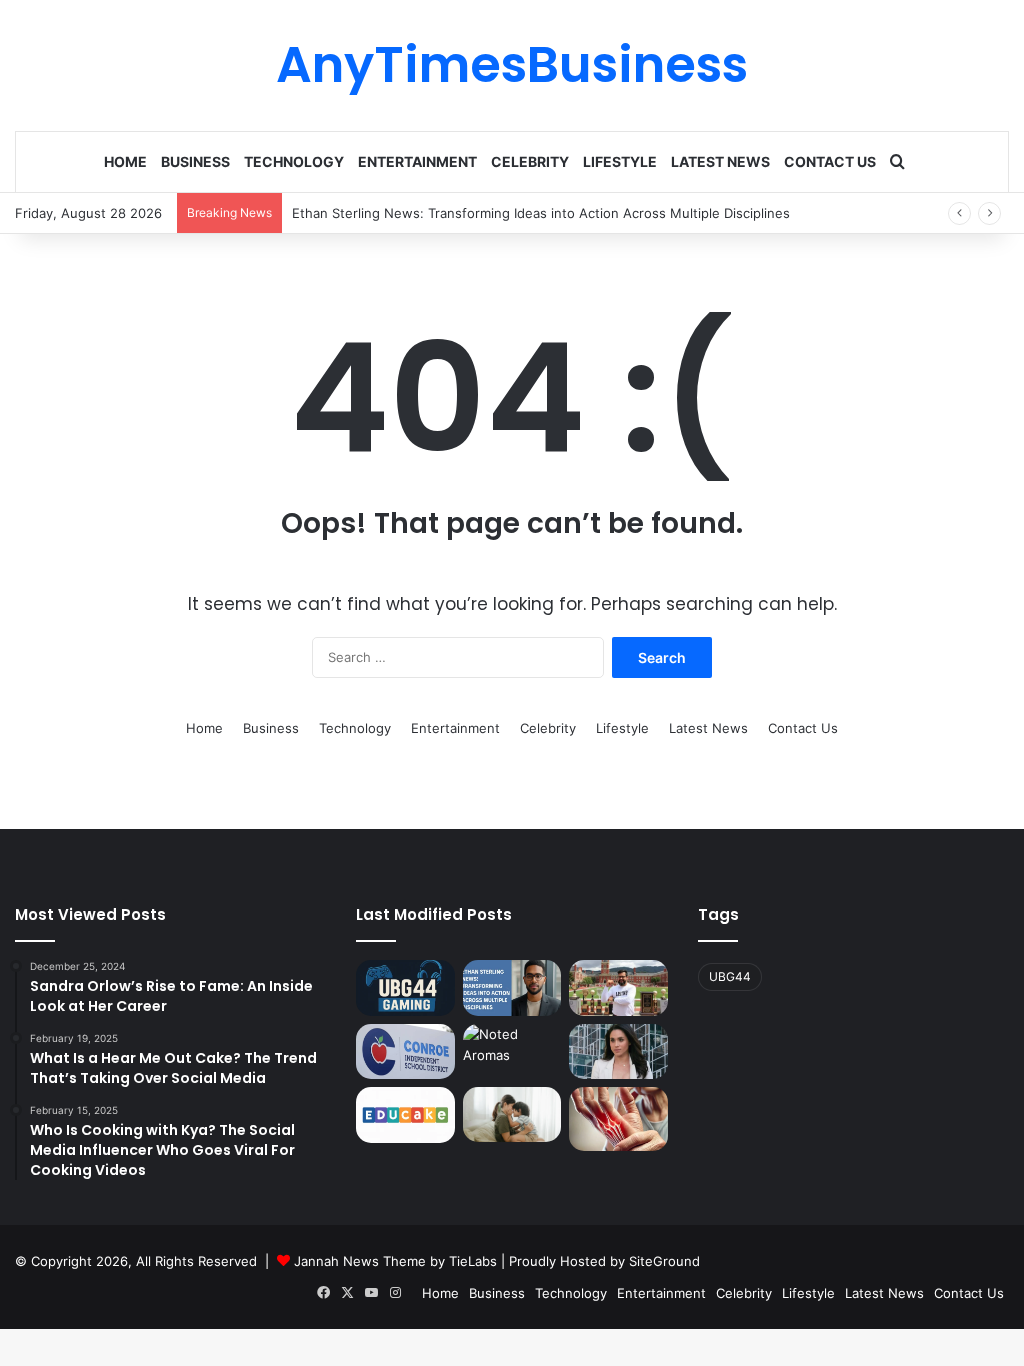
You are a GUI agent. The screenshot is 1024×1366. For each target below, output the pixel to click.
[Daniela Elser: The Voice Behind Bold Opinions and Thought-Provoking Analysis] (618, 1052)
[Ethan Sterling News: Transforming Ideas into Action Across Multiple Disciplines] (512, 988)
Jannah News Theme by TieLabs (395, 1261)
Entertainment (417, 161)
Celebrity (530, 161)
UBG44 (730, 976)
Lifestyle (620, 161)
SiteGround (664, 1261)
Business (195, 161)
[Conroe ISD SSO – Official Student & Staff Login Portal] (405, 1052)
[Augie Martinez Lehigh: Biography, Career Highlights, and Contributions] (618, 988)
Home (125, 161)
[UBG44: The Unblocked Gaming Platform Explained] (405, 988)
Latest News (720, 161)
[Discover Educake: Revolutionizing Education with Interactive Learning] (405, 1115)
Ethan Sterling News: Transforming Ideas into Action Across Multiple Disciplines (541, 213)
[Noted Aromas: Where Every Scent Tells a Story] (512, 1052)
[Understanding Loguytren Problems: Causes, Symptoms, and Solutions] (618, 1119)
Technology (294, 161)
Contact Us (830, 161)
